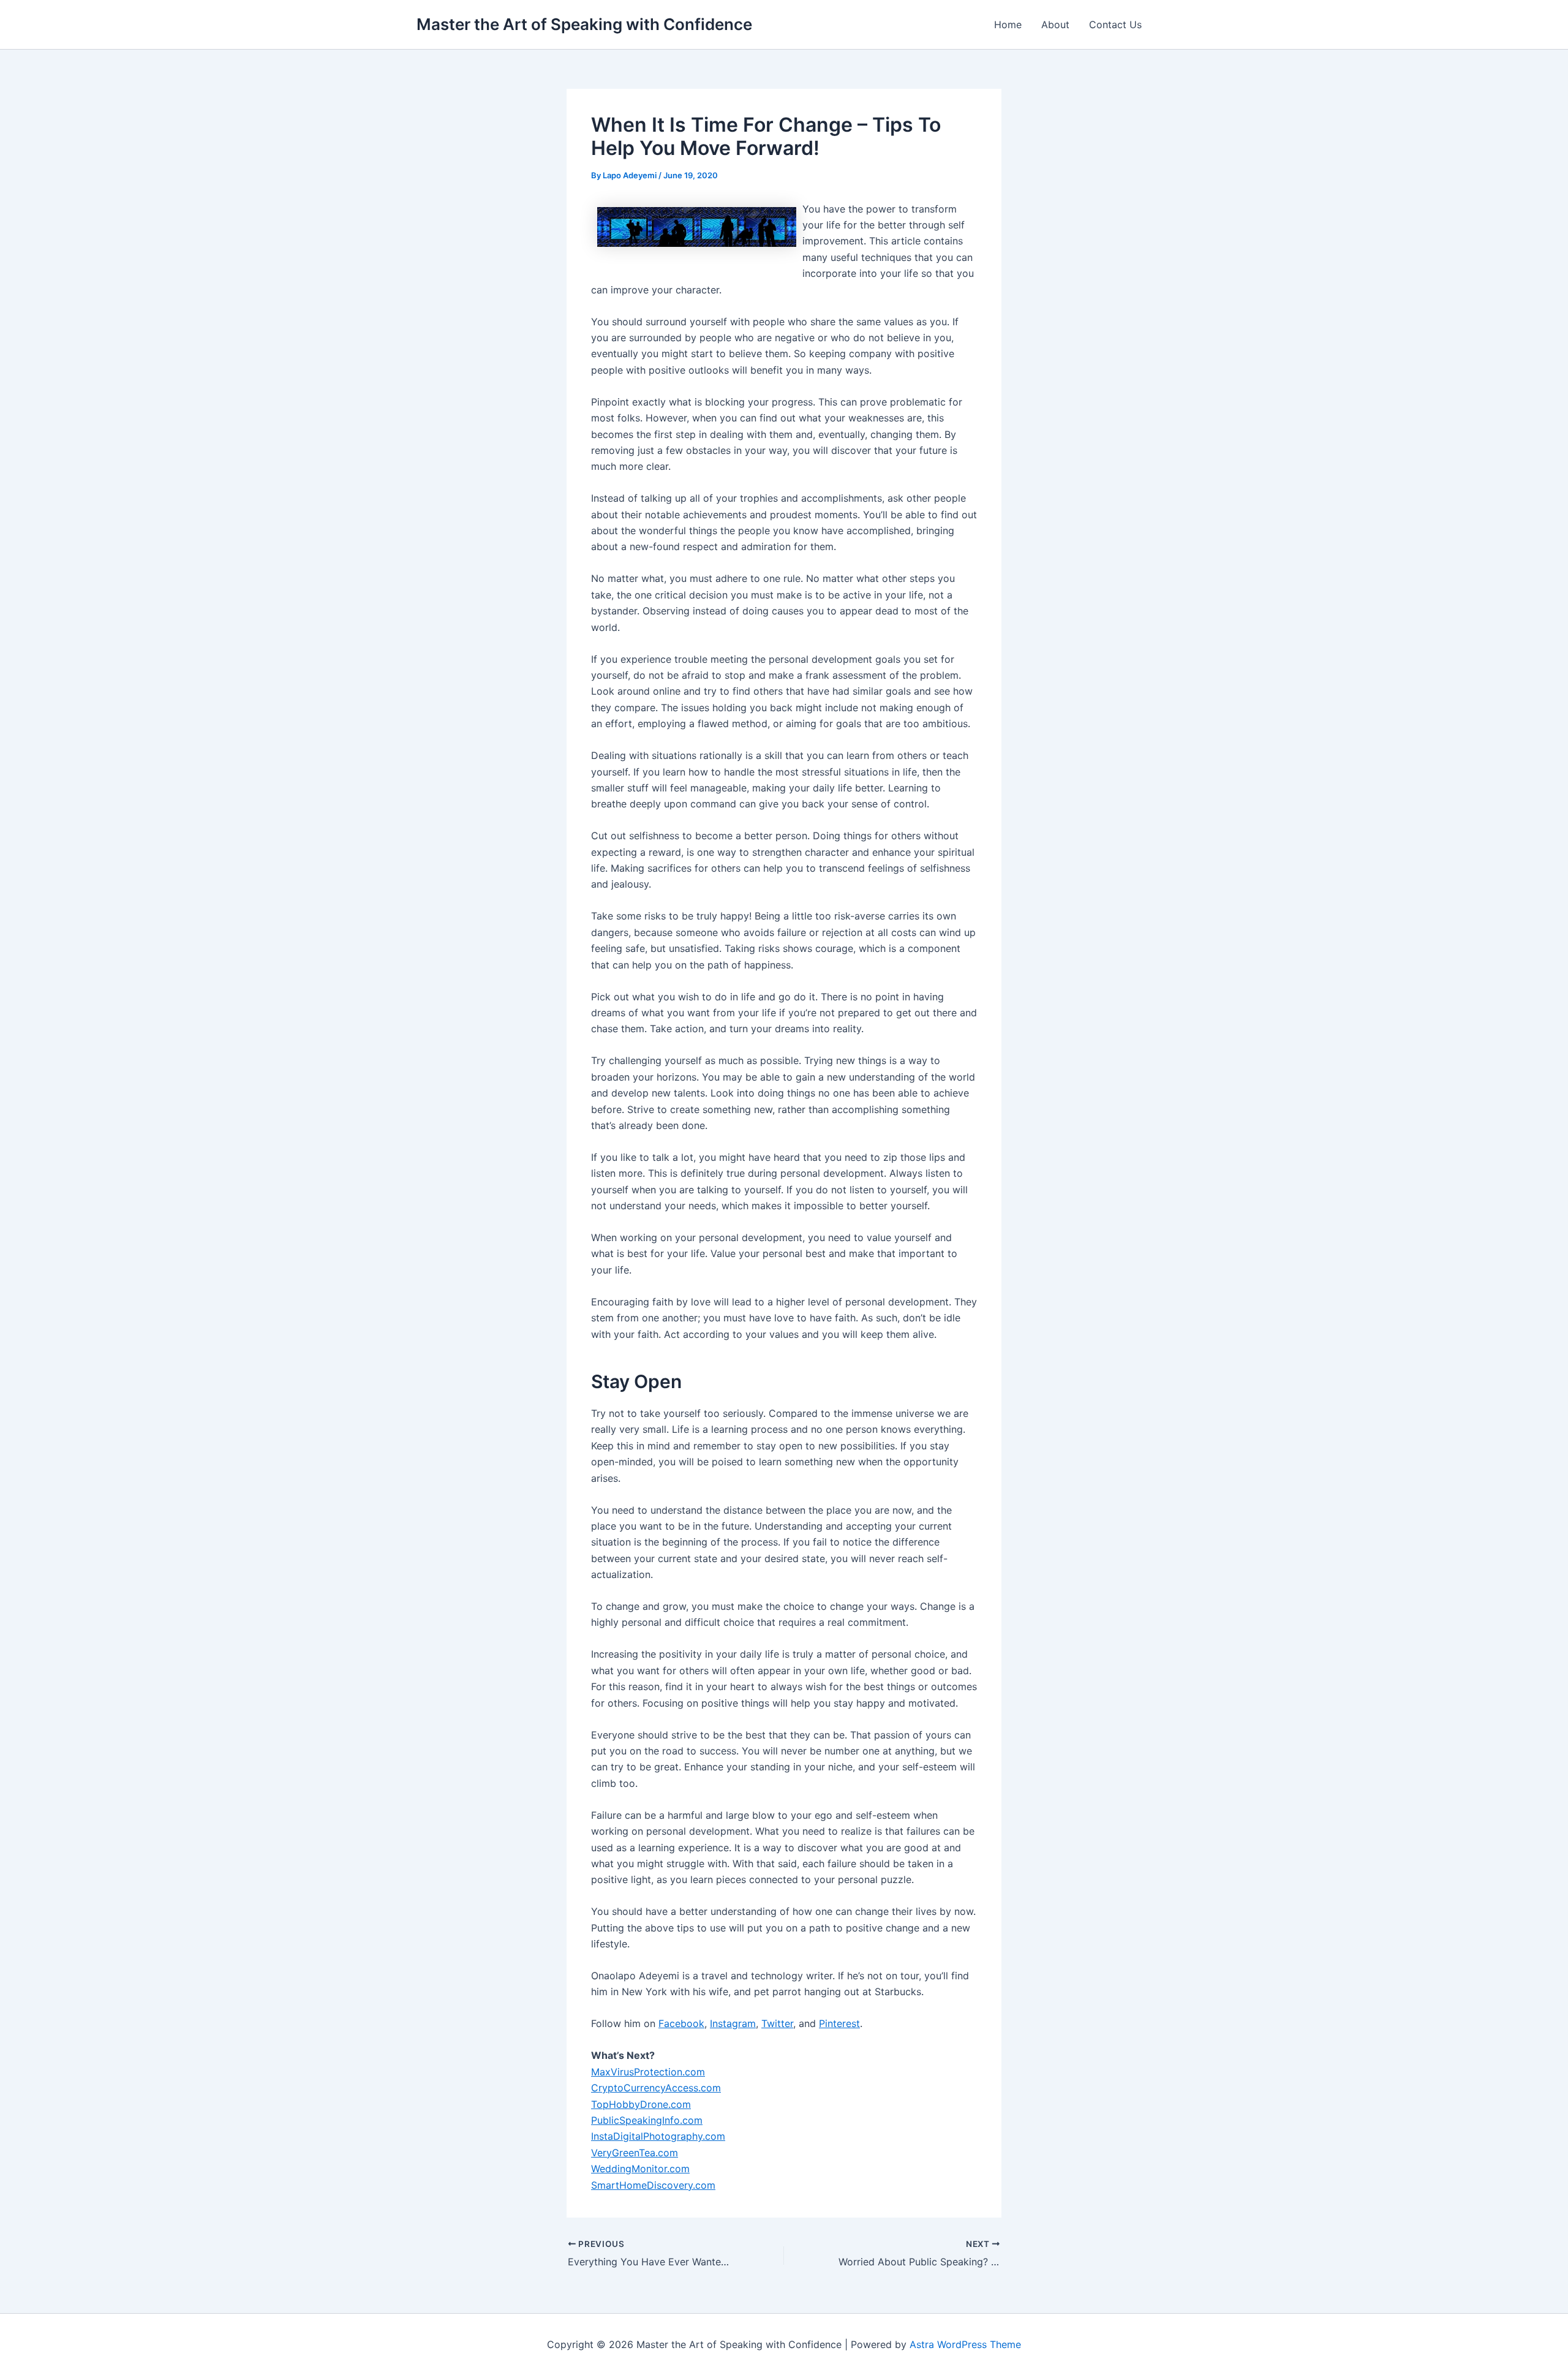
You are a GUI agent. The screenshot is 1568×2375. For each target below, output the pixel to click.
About (1055, 25)
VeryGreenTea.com (635, 2153)
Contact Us (1115, 25)
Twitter (777, 2023)
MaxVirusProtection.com (648, 2072)
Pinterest (839, 2023)
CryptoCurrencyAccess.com (656, 2088)
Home (1008, 25)
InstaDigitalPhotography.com (658, 2136)
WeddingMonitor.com (640, 2169)
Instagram (733, 2023)
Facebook (681, 2023)
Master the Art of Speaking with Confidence (584, 24)
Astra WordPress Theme (965, 2344)
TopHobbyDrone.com (641, 2104)
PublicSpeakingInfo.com (647, 2120)
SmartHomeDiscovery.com (653, 2185)
